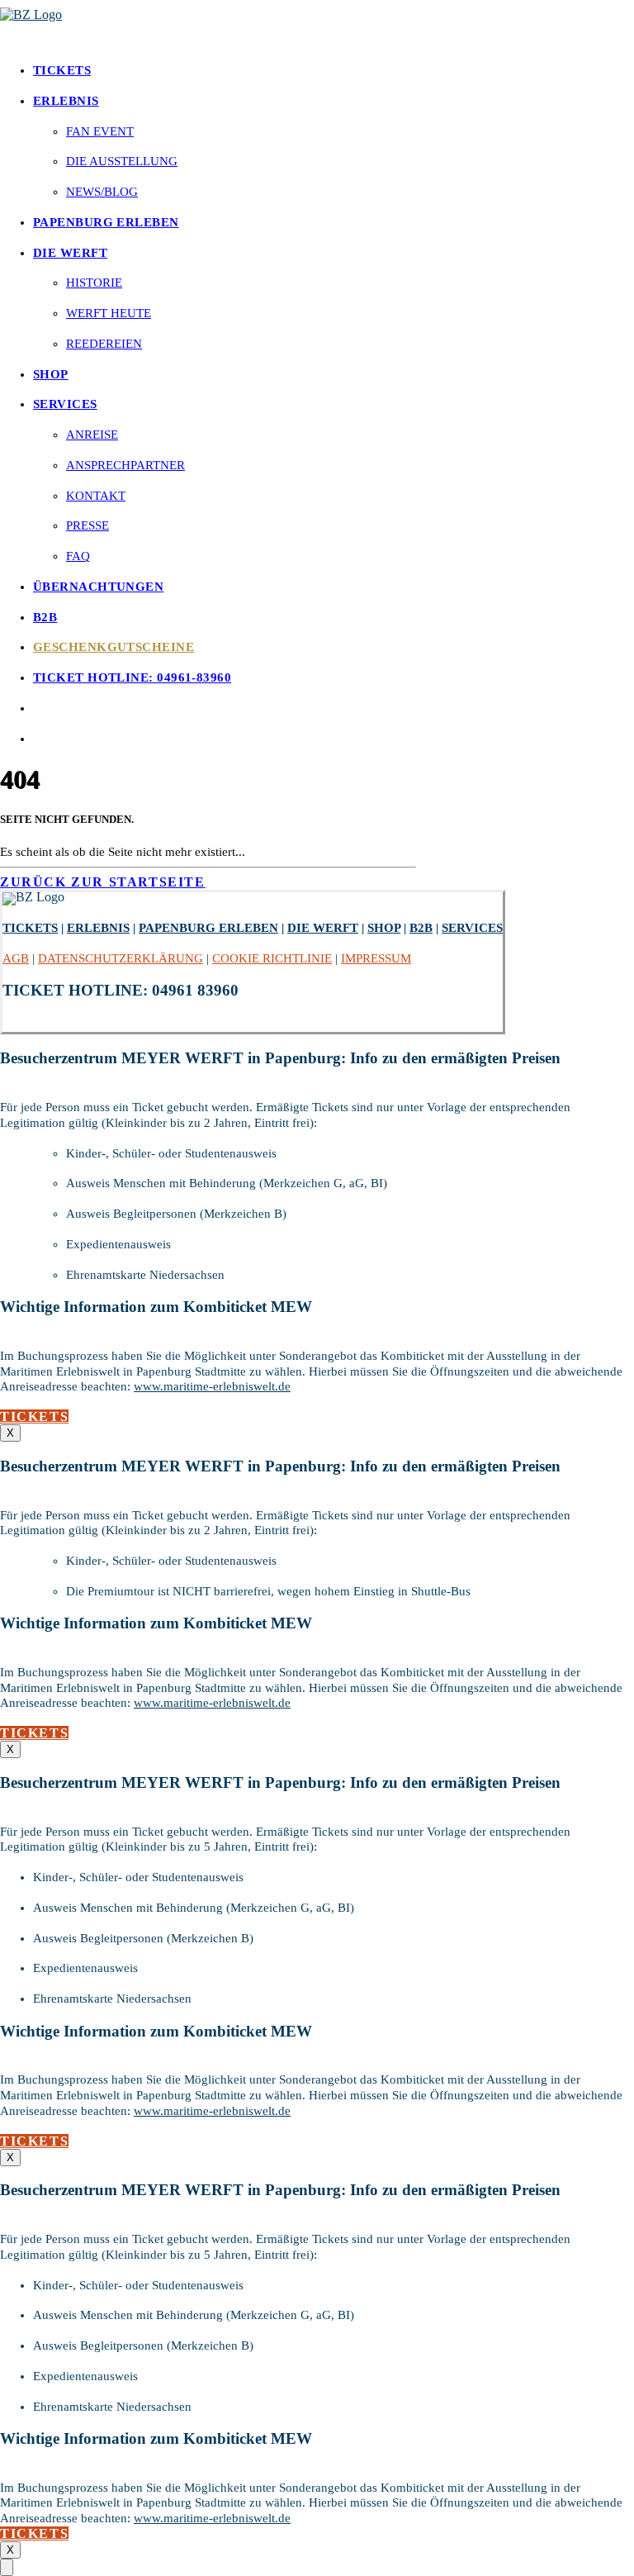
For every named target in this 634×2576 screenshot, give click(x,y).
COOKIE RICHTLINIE (272, 958)
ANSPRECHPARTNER (125, 465)
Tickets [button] (34, 1416)
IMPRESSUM (376, 958)
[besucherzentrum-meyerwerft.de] (317, 24)
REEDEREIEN (104, 344)
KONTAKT (96, 496)
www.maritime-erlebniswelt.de (212, 1386)
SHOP (51, 374)
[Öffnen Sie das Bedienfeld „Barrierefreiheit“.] (7, 2567)
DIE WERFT (70, 253)
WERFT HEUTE (109, 313)
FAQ (78, 556)
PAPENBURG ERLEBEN (106, 222)
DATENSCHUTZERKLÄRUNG (121, 958)
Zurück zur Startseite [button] (103, 882)
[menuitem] (334, 71)
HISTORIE (94, 283)
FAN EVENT (100, 131)
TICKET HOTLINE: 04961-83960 (132, 677)
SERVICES (65, 404)
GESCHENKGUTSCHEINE (114, 647)
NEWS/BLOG (102, 192)
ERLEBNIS (66, 101)
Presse (88, 525)
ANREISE (92, 435)
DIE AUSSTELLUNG (122, 161)
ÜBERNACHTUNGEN (98, 587)
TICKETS (62, 70)
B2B (45, 617)
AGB (16, 958)
